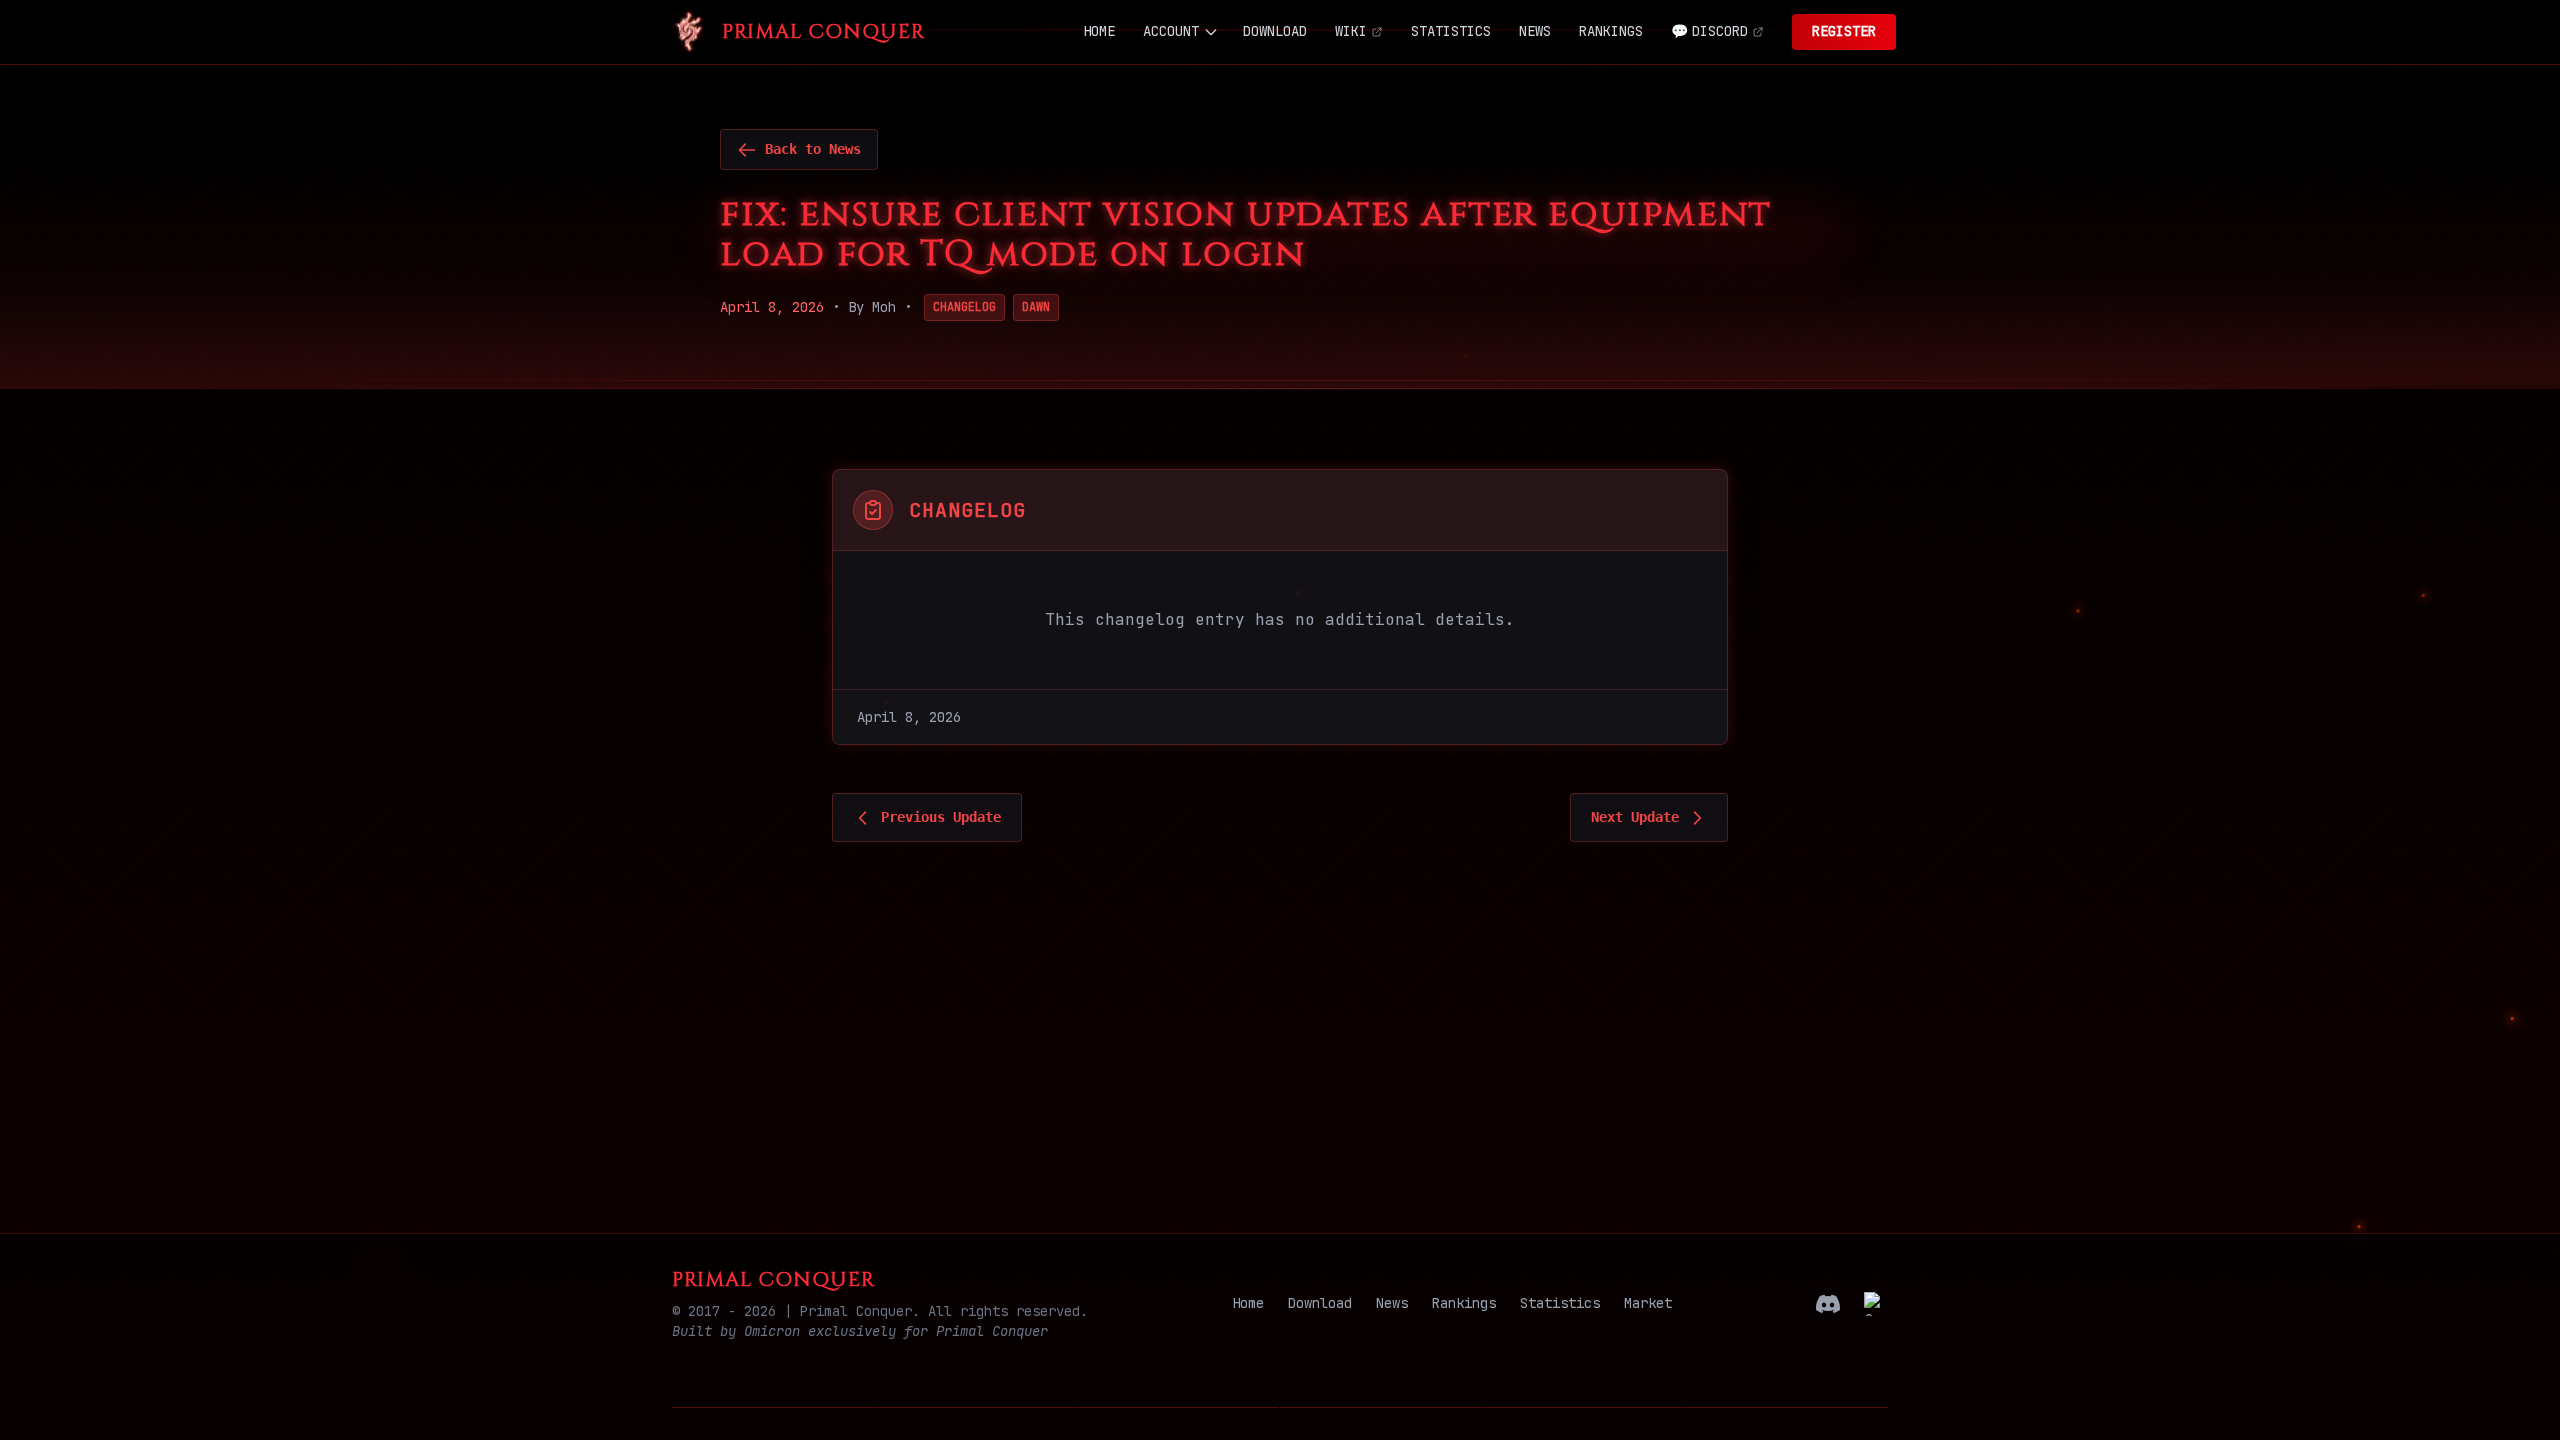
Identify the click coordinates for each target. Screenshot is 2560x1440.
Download (1320, 1303)
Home (1248, 1303)
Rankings (1464, 1303)
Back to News (813, 149)
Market (1648, 1303)
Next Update (1635, 817)
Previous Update (941, 817)
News (1392, 1303)
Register (1844, 31)
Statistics (1560, 1303)
